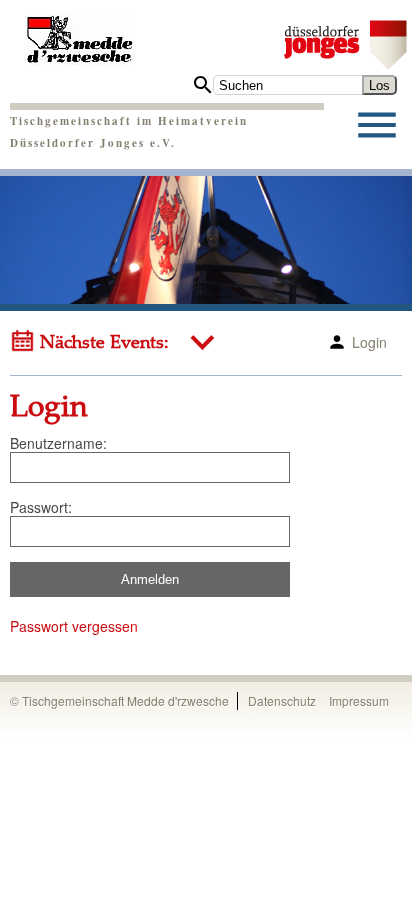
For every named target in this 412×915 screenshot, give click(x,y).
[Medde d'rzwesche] (80, 32)
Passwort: (41, 507)
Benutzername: (58, 443)
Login (369, 342)
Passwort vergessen (74, 626)
